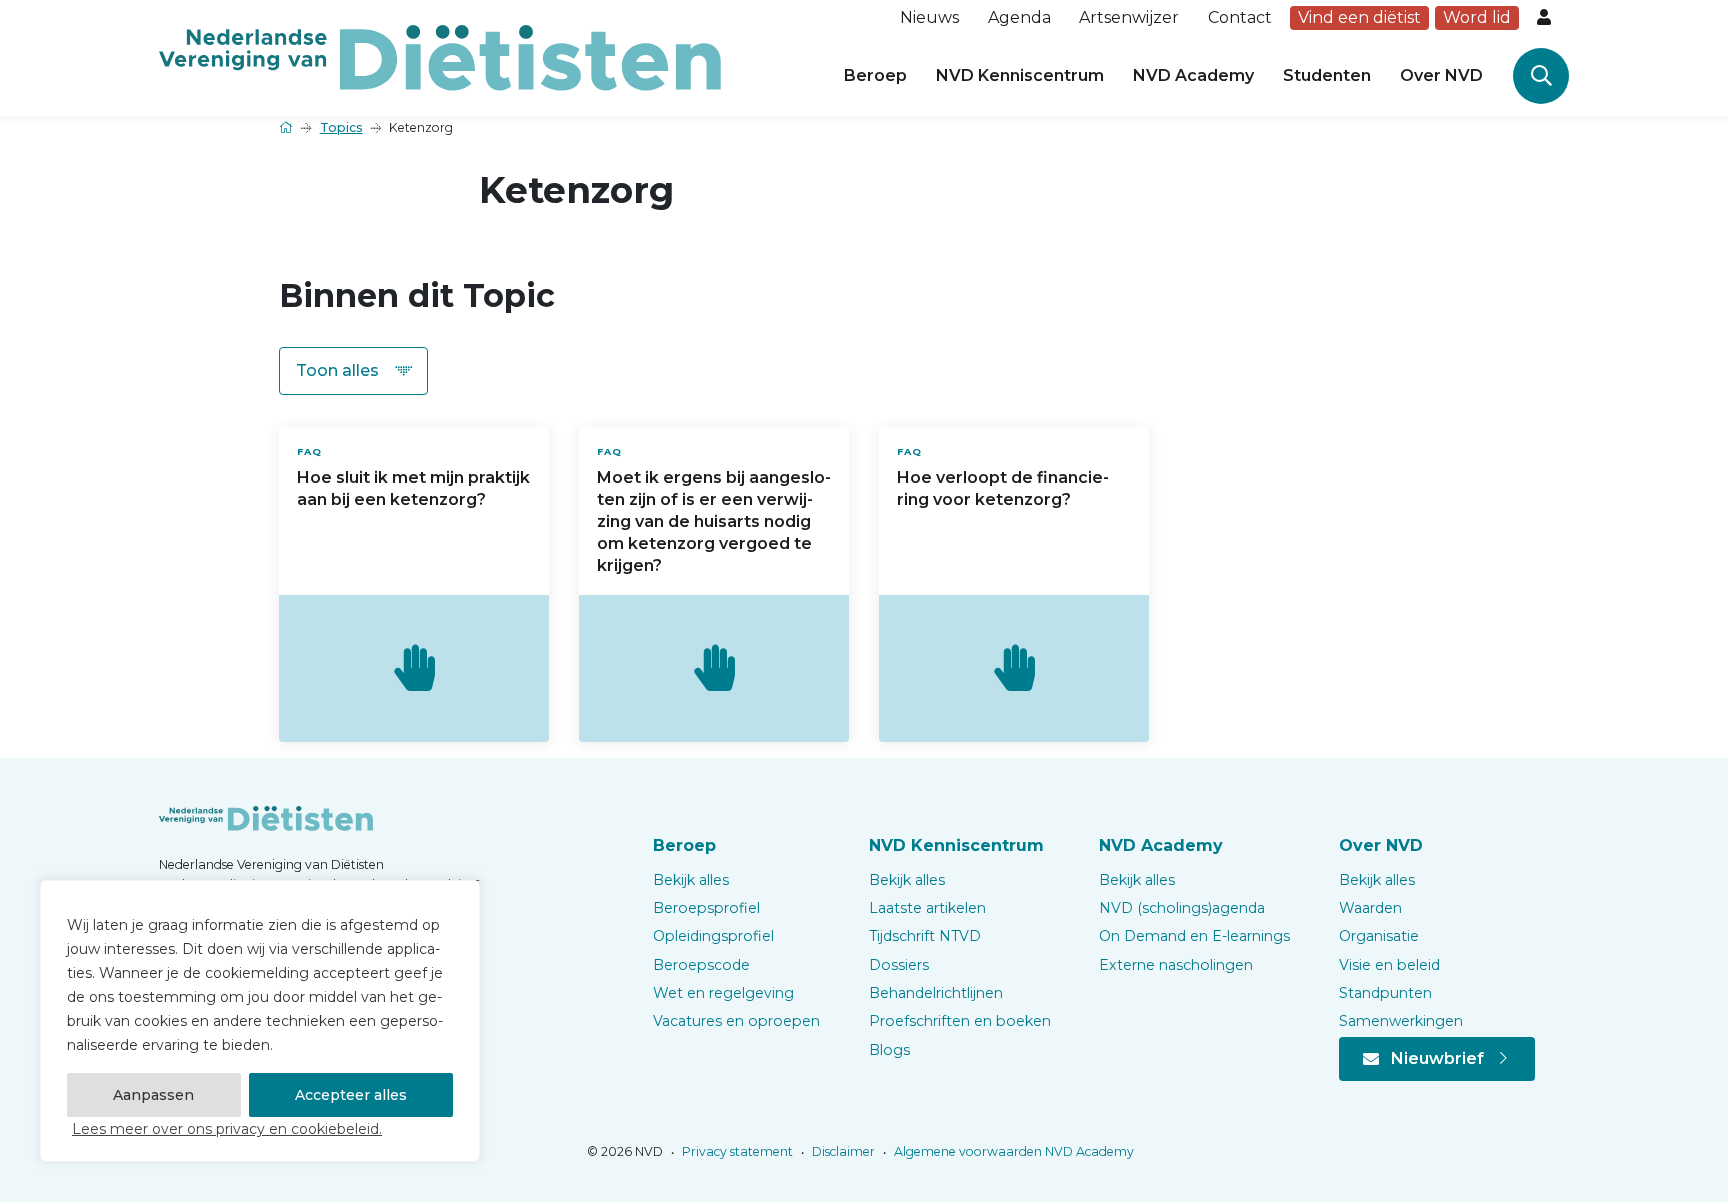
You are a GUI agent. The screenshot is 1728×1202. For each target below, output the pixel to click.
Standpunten (1385, 993)
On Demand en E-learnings (1194, 936)
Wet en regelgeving (723, 993)
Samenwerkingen (1401, 1021)
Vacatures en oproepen (736, 1021)
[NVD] (440, 56)
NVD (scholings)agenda (1182, 908)
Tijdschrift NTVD (925, 936)
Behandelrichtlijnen (936, 993)
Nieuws (929, 17)
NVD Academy (1193, 75)
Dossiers (899, 965)
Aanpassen (153, 1095)
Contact (1240, 17)
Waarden (1370, 908)
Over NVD (1441, 75)
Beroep (875, 75)
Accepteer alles (351, 1095)
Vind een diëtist (1359, 17)
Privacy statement (736, 1151)
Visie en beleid (1389, 965)
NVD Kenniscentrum (1020, 75)
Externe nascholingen (1176, 965)
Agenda (1019, 17)
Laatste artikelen (927, 908)
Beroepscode (701, 965)
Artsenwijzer (1129, 17)
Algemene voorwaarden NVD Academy (1012, 1151)
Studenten (1327, 75)
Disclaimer (842, 1151)
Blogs (889, 1050)
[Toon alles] (353, 371)
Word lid (1477, 17)
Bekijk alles (691, 880)
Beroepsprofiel (706, 908)
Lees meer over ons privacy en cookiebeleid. (227, 1129)
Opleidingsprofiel (713, 936)
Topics (341, 127)
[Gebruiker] (1546, 18)
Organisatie (1379, 936)
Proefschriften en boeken (960, 1021)
